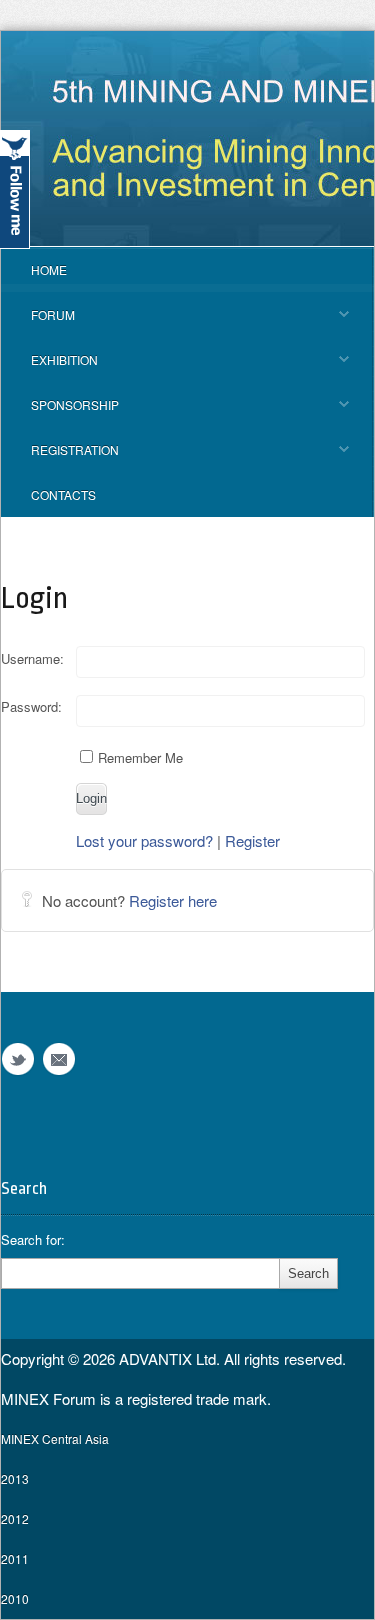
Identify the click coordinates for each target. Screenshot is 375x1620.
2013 (15, 1478)
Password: (31, 707)
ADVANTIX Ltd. (171, 1358)
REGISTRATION (60, 456)
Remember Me (140, 757)
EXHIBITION (49, 366)
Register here (173, 900)
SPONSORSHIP (60, 411)
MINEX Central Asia (55, 1438)
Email (59, 1059)
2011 (15, 1558)
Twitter (18, 1059)
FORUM (38, 321)
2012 (15, 1518)
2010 (15, 1598)
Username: (32, 659)
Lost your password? (144, 840)
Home (49, 269)
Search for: (33, 1240)
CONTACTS (63, 494)
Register (252, 840)
